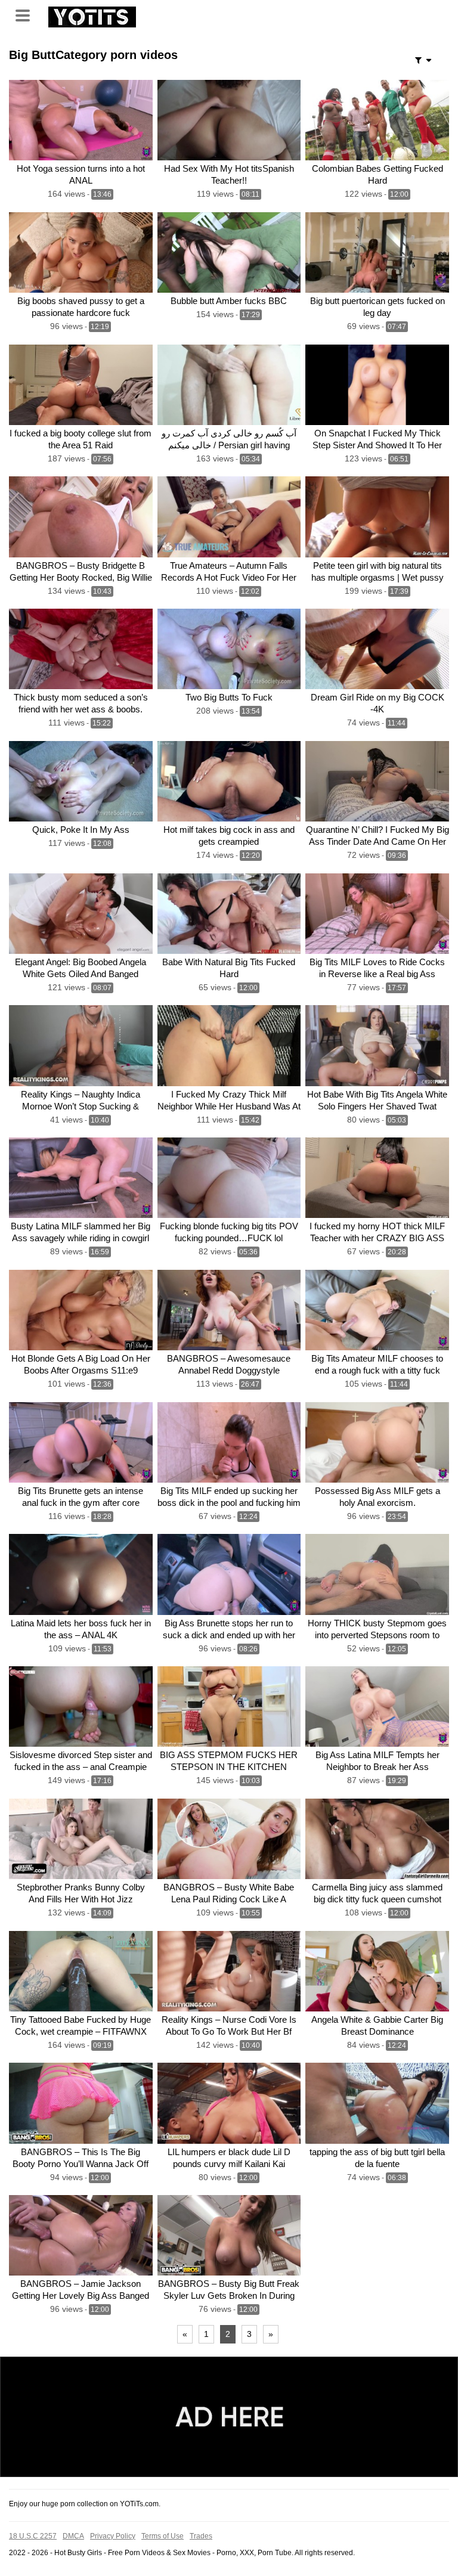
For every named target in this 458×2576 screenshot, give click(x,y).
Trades (201, 2536)
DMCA (73, 2536)
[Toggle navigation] (27, 14)
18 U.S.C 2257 (33, 2536)
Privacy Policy (113, 2536)
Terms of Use (163, 2536)
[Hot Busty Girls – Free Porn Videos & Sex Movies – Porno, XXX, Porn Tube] (92, 16)
